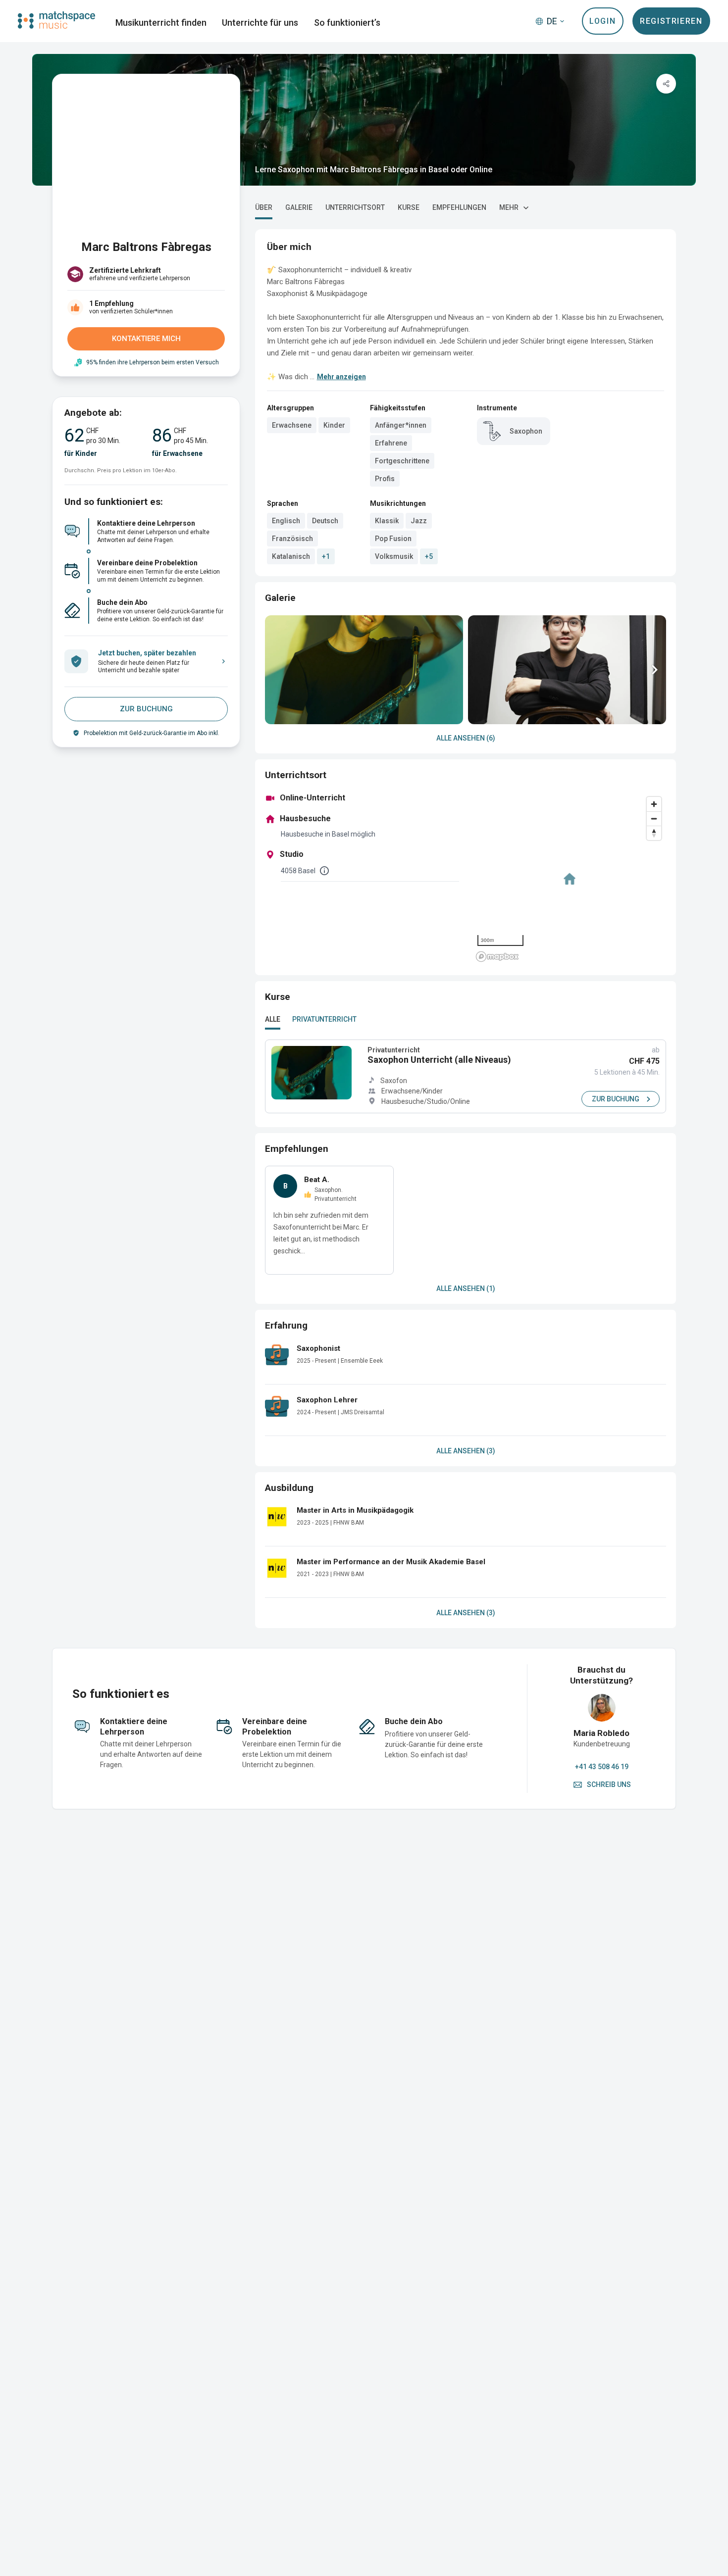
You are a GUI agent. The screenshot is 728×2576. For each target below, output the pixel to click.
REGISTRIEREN (671, 21)
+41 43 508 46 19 (602, 1767)
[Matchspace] (56, 20)
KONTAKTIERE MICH (146, 339)
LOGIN (602, 21)
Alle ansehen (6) (466, 738)
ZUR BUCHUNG (146, 709)
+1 (326, 556)
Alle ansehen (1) (466, 1288)
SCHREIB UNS (609, 1784)
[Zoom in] (654, 804)
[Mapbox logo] (497, 957)
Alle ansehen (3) (466, 1451)
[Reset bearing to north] (654, 833)
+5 (429, 556)
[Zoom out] (654, 818)
